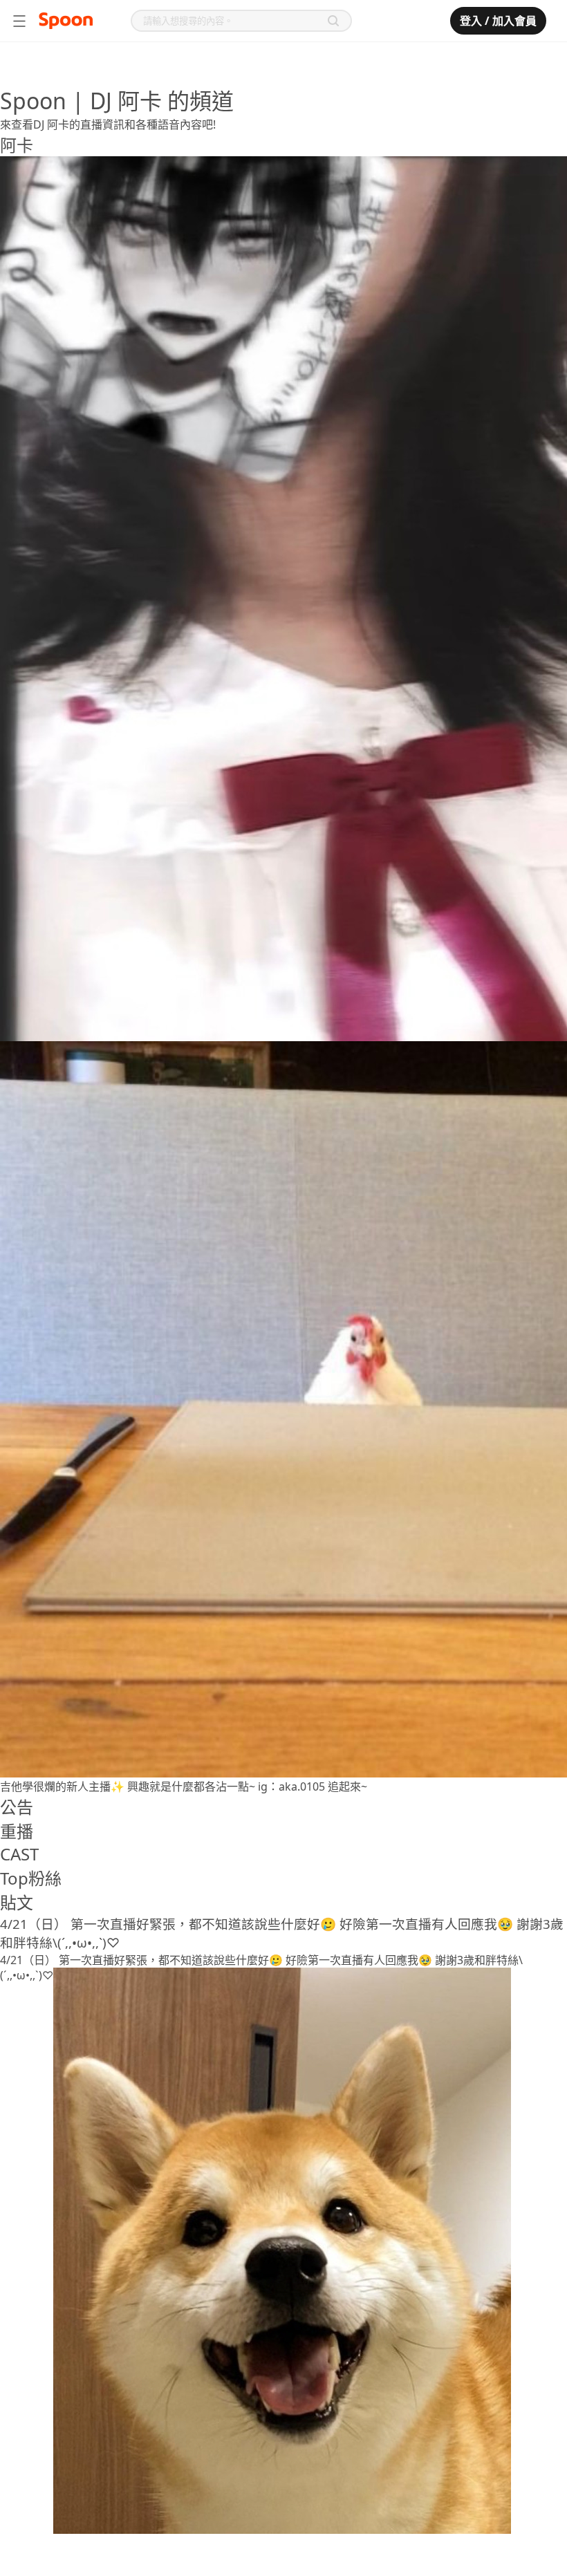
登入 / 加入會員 (498, 21)
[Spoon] (66, 21)
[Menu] (19, 21)
